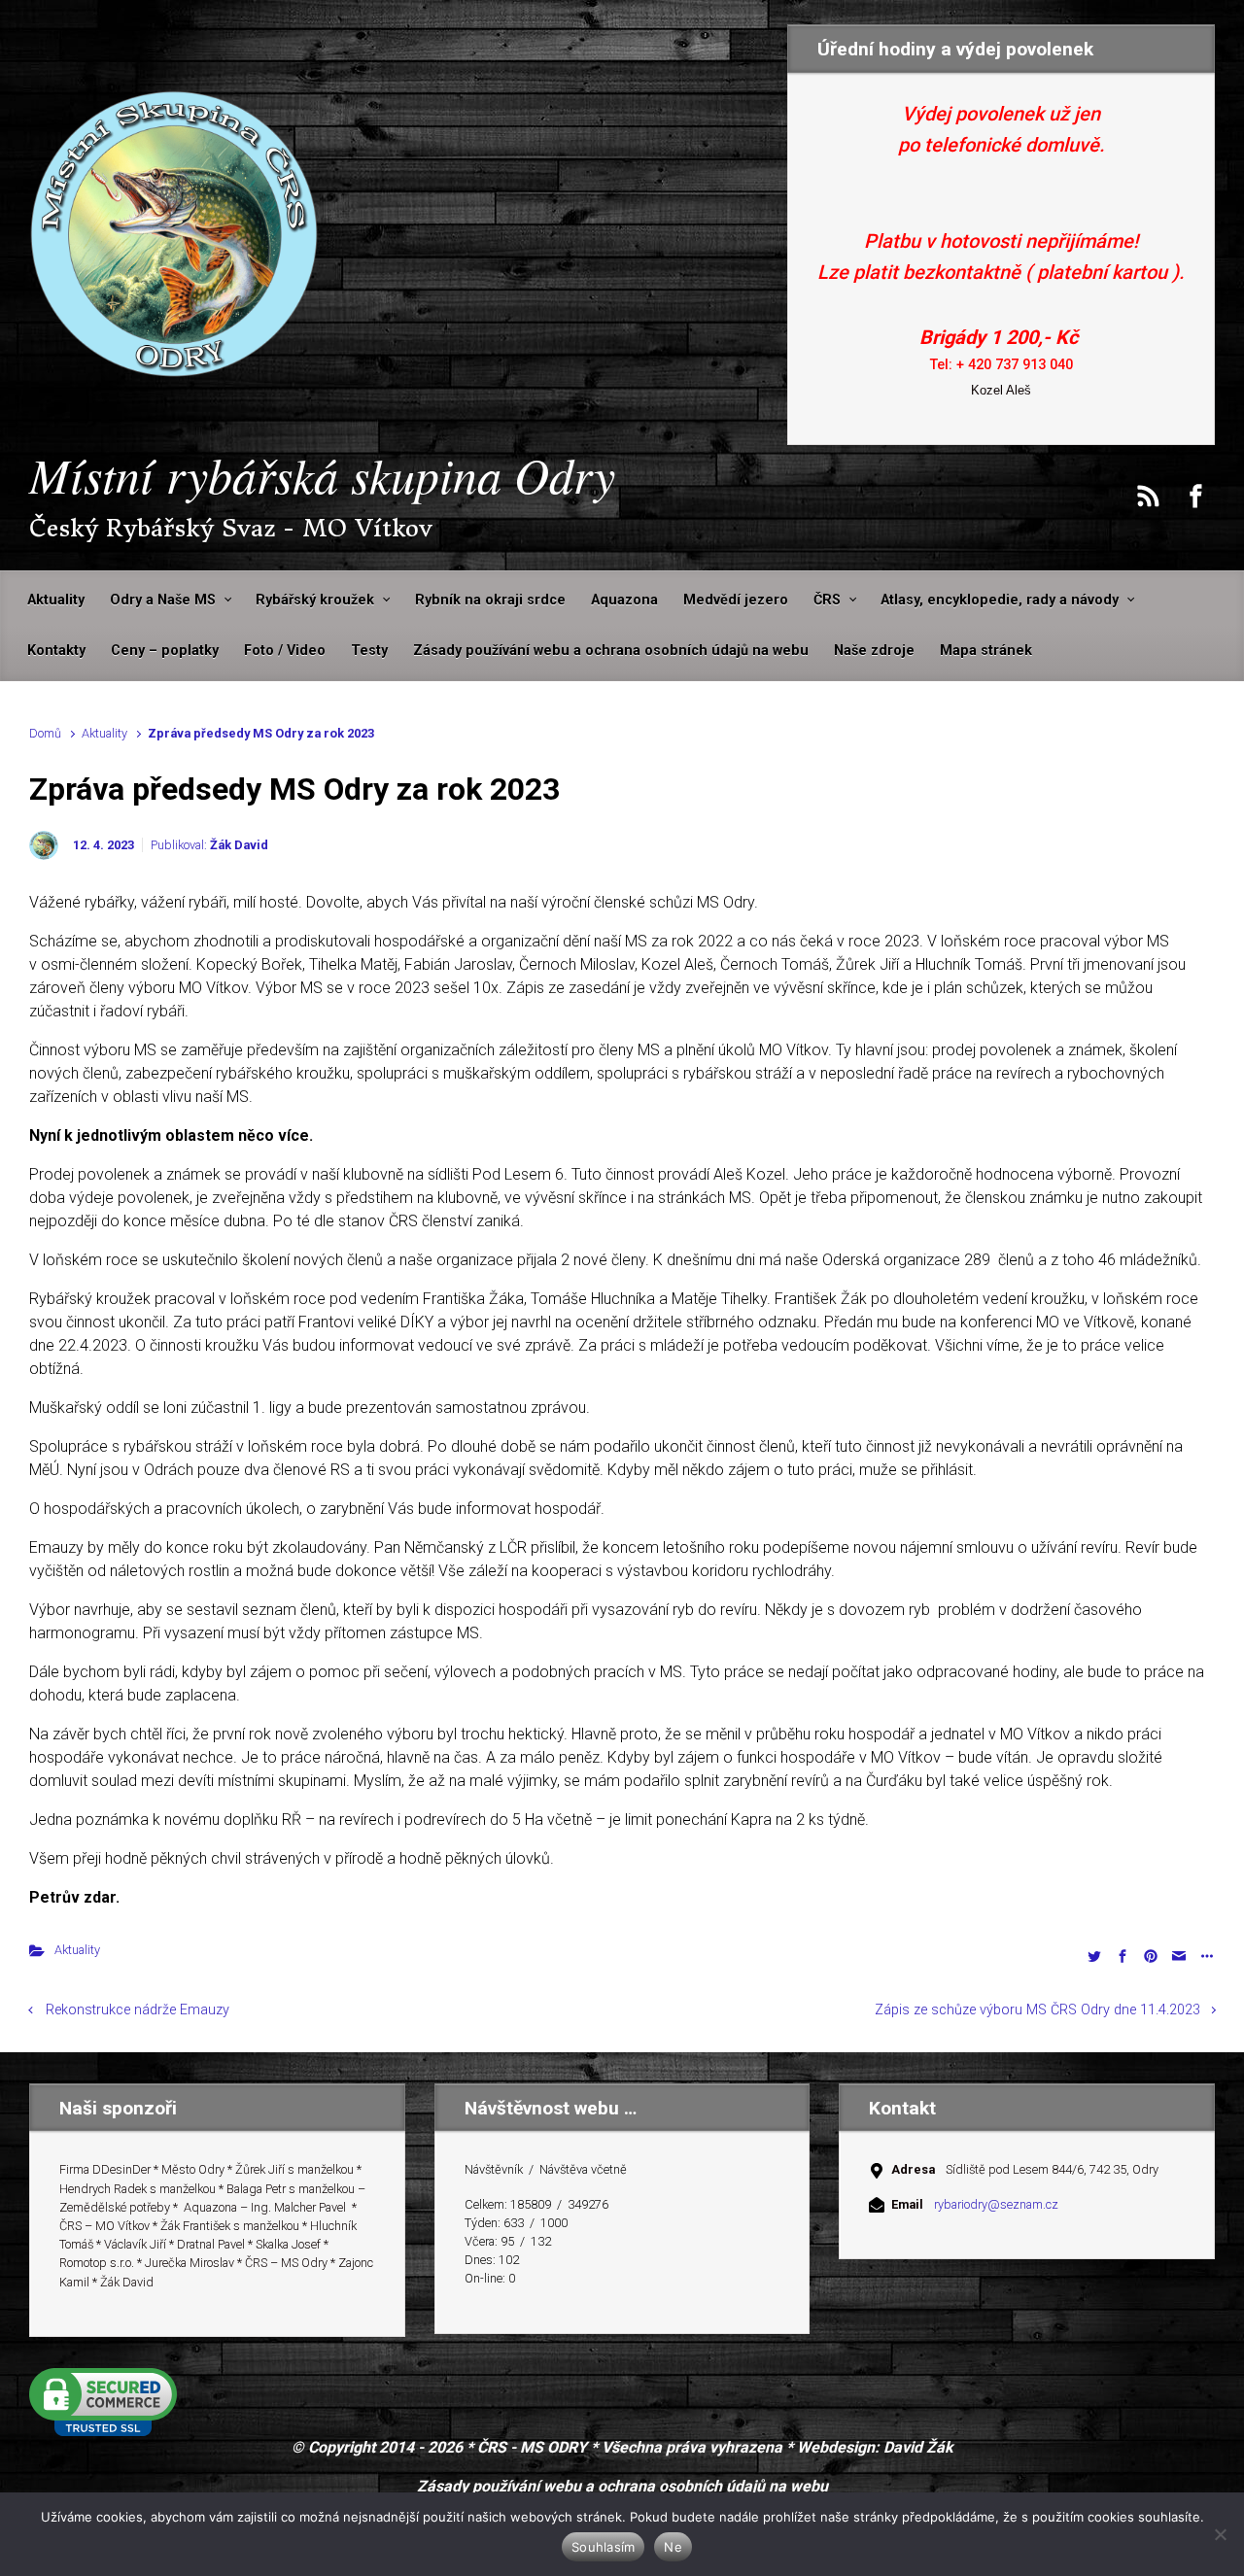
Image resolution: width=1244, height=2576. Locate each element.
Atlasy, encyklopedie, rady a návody (1000, 600)
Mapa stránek (986, 651)
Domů (45, 733)
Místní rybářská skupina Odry (322, 474)
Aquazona (624, 600)
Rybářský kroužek (315, 600)
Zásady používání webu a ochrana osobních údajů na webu (611, 651)
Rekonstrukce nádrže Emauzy (138, 2010)
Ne (673, 2547)
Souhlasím (603, 2547)
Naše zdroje (874, 651)
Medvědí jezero (736, 600)
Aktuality (56, 600)
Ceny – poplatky (165, 651)
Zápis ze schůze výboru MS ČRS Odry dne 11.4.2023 (1037, 2010)
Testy (369, 651)
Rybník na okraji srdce (490, 600)
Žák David (239, 845)
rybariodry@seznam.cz (996, 2204)
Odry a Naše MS (163, 600)
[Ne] (1220, 2534)
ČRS (827, 600)
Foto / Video (285, 651)
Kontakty (56, 651)
